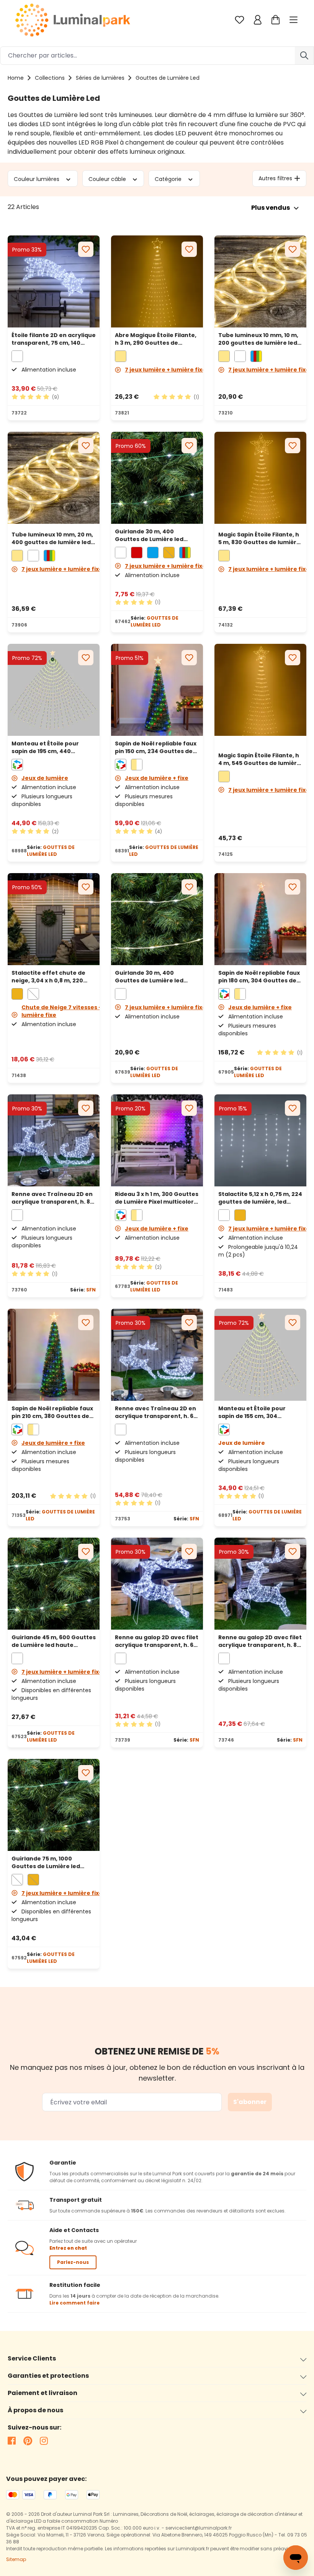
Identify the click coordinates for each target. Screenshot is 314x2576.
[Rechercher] (304, 56)
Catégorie (169, 179)
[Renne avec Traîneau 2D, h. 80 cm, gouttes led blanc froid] (54, 1140)
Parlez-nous (73, 2262)
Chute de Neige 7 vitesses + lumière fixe (62, 1011)
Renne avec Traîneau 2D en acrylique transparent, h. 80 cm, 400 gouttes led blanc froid (53, 1198)
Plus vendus (271, 208)
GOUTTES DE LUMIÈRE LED (155, 621)
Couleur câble (108, 179)
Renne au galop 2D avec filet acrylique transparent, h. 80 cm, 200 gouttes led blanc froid (260, 1641)
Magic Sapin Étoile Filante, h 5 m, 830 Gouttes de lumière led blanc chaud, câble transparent (259, 538)
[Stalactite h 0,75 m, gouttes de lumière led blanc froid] (260, 1140)
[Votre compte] (258, 20)
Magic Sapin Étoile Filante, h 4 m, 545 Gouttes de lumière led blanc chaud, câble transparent (259, 759)
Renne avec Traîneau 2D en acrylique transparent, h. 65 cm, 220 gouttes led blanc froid (156, 1412)
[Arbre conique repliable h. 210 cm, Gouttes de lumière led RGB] (54, 1355)
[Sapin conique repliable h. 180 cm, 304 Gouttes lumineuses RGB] (260, 919)
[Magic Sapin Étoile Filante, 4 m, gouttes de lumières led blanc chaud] (260, 696)
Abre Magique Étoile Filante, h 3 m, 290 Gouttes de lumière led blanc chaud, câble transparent (156, 339)
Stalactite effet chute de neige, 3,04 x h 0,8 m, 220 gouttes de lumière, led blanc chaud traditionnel (48, 977)
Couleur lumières (37, 179)
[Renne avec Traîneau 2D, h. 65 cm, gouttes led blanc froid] (157, 1355)
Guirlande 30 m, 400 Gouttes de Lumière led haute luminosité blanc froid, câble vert (149, 535)
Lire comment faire (74, 2303)
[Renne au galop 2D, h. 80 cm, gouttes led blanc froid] (260, 1584)
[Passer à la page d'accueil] (73, 20)
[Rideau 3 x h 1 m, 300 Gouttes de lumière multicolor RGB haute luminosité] (157, 1140)
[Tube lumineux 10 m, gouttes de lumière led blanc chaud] (260, 281)
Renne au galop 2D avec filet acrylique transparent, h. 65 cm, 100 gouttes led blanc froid (157, 1641)
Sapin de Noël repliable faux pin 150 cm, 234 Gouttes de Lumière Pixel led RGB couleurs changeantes (156, 747)
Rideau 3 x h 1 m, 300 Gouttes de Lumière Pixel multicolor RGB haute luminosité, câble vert (157, 1198)
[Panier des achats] (276, 20)
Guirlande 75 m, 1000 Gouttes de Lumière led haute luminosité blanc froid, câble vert (46, 1862)
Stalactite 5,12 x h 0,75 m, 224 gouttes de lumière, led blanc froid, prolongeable (260, 1198)
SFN (91, 1290)
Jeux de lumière (45, 778)
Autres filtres (275, 178)
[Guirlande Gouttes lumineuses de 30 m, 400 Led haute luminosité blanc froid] (157, 478)
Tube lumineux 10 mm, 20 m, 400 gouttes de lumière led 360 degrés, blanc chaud (52, 538)
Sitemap (16, 2559)
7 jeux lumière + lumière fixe (165, 370)
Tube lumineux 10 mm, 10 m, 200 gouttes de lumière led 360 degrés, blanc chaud (258, 339)
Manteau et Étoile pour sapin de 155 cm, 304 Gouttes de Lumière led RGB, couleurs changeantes (260, 1412)
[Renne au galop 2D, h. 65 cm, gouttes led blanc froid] (157, 1584)
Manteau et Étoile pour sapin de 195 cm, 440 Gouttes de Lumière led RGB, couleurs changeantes (53, 747)
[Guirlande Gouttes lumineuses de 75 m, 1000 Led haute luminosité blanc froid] (54, 1805)
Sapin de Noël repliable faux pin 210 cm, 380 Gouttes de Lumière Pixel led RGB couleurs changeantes (52, 1412)
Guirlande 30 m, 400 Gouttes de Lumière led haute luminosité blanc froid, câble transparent (151, 977)
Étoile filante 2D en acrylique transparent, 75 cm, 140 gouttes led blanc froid (54, 339)
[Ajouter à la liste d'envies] (86, 249)
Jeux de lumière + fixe (157, 778)
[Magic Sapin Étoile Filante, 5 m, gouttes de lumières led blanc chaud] (260, 480)
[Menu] (294, 20)
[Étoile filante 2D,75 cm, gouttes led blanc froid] (54, 281)
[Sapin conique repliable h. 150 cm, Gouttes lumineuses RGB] (157, 690)
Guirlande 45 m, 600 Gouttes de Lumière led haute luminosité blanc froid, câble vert (54, 1641)
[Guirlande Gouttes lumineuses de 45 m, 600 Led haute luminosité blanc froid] (54, 1584)
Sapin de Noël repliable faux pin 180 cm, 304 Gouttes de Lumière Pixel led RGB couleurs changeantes (259, 977)
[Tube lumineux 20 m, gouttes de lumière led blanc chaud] (54, 480)
